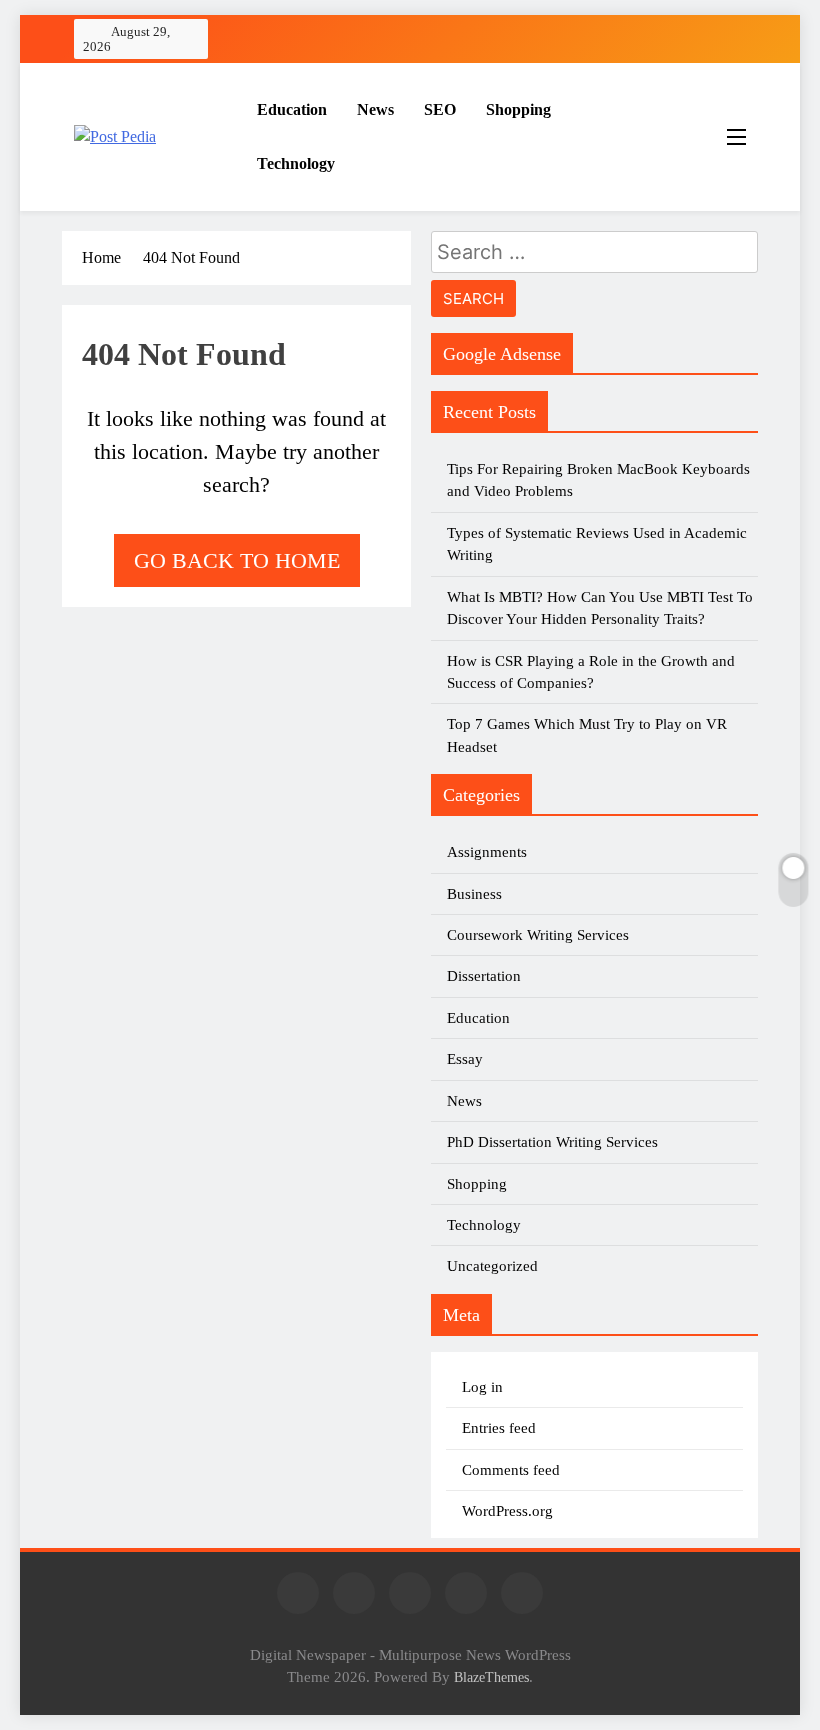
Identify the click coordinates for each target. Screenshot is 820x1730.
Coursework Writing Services (538, 935)
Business (474, 894)
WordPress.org (507, 1511)
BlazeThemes (491, 1677)
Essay (465, 1059)
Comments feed (511, 1470)
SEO (440, 109)
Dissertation (484, 976)
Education (292, 109)
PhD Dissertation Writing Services (552, 1142)
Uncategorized (492, 1266)
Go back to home (237, 560)
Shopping (518, 109)
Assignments (487, 852)
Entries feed (499, 1428)
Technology (296, 163)
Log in (482, 1387)
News (375, 109)
